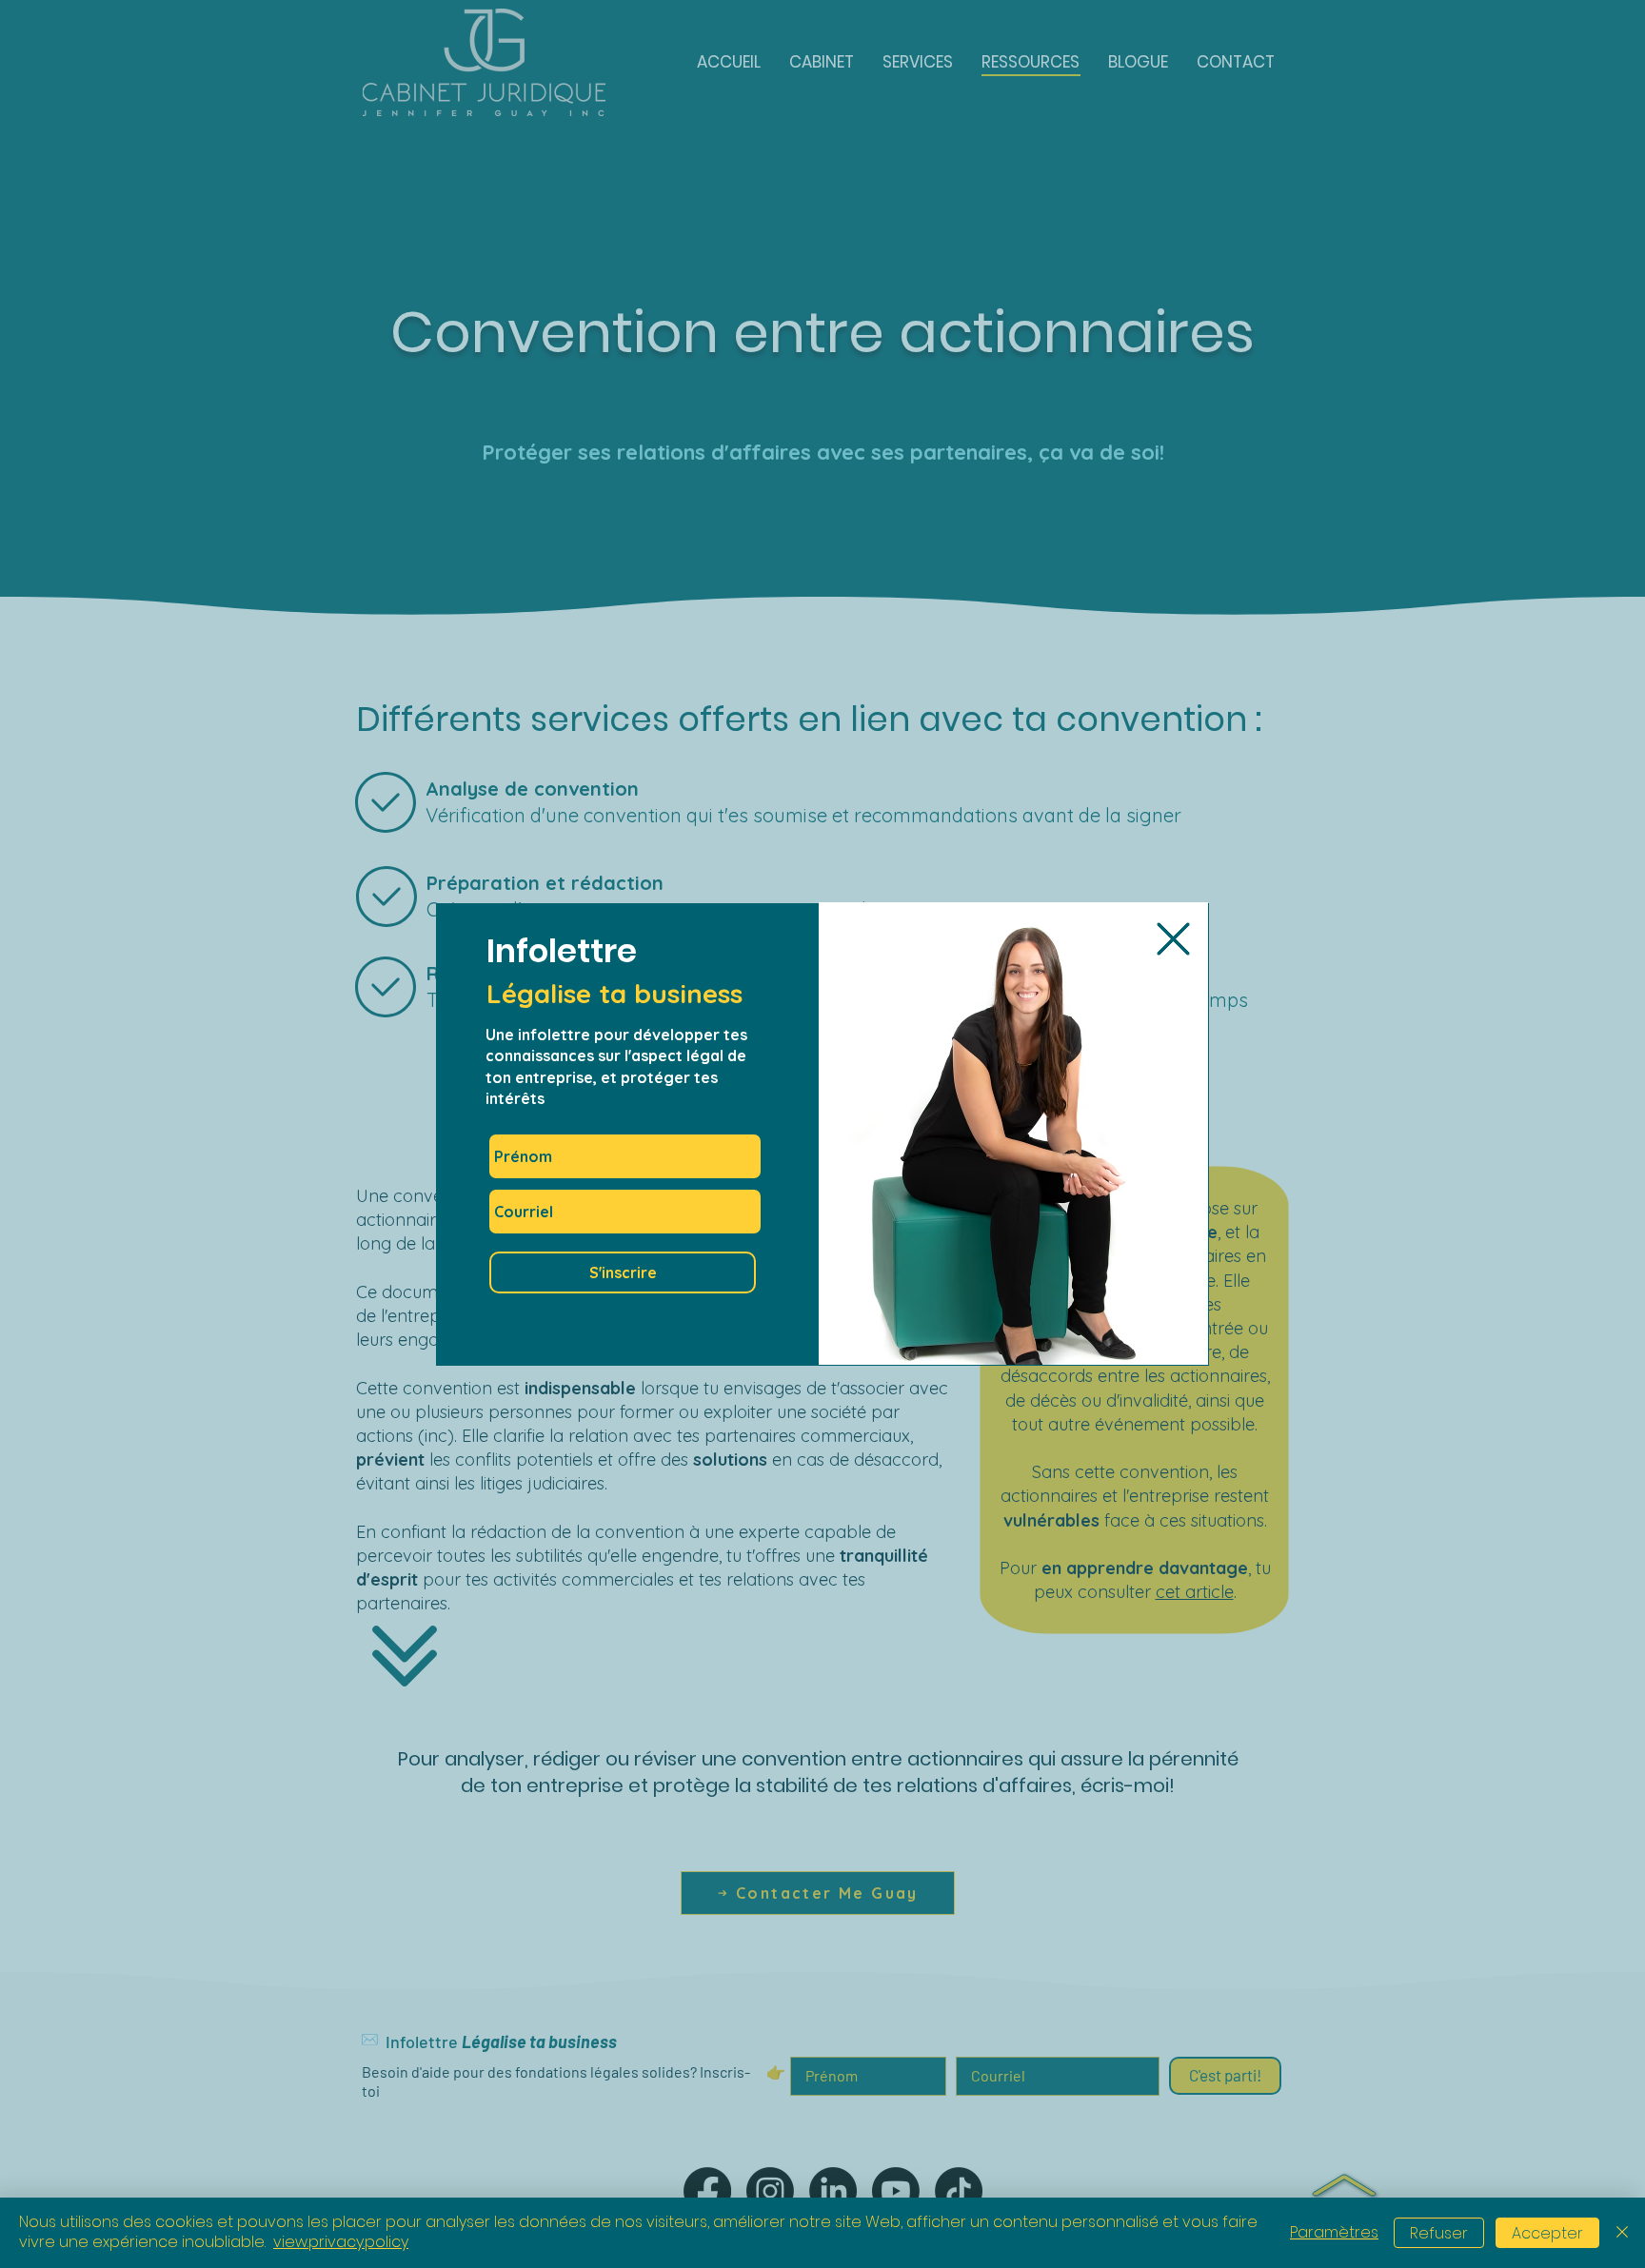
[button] (1173, 939)
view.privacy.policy (341, 2242)
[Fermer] (1622, 2233)
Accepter (1547, 2233)
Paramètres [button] (1334, 2232)
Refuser (1439, 2233)
